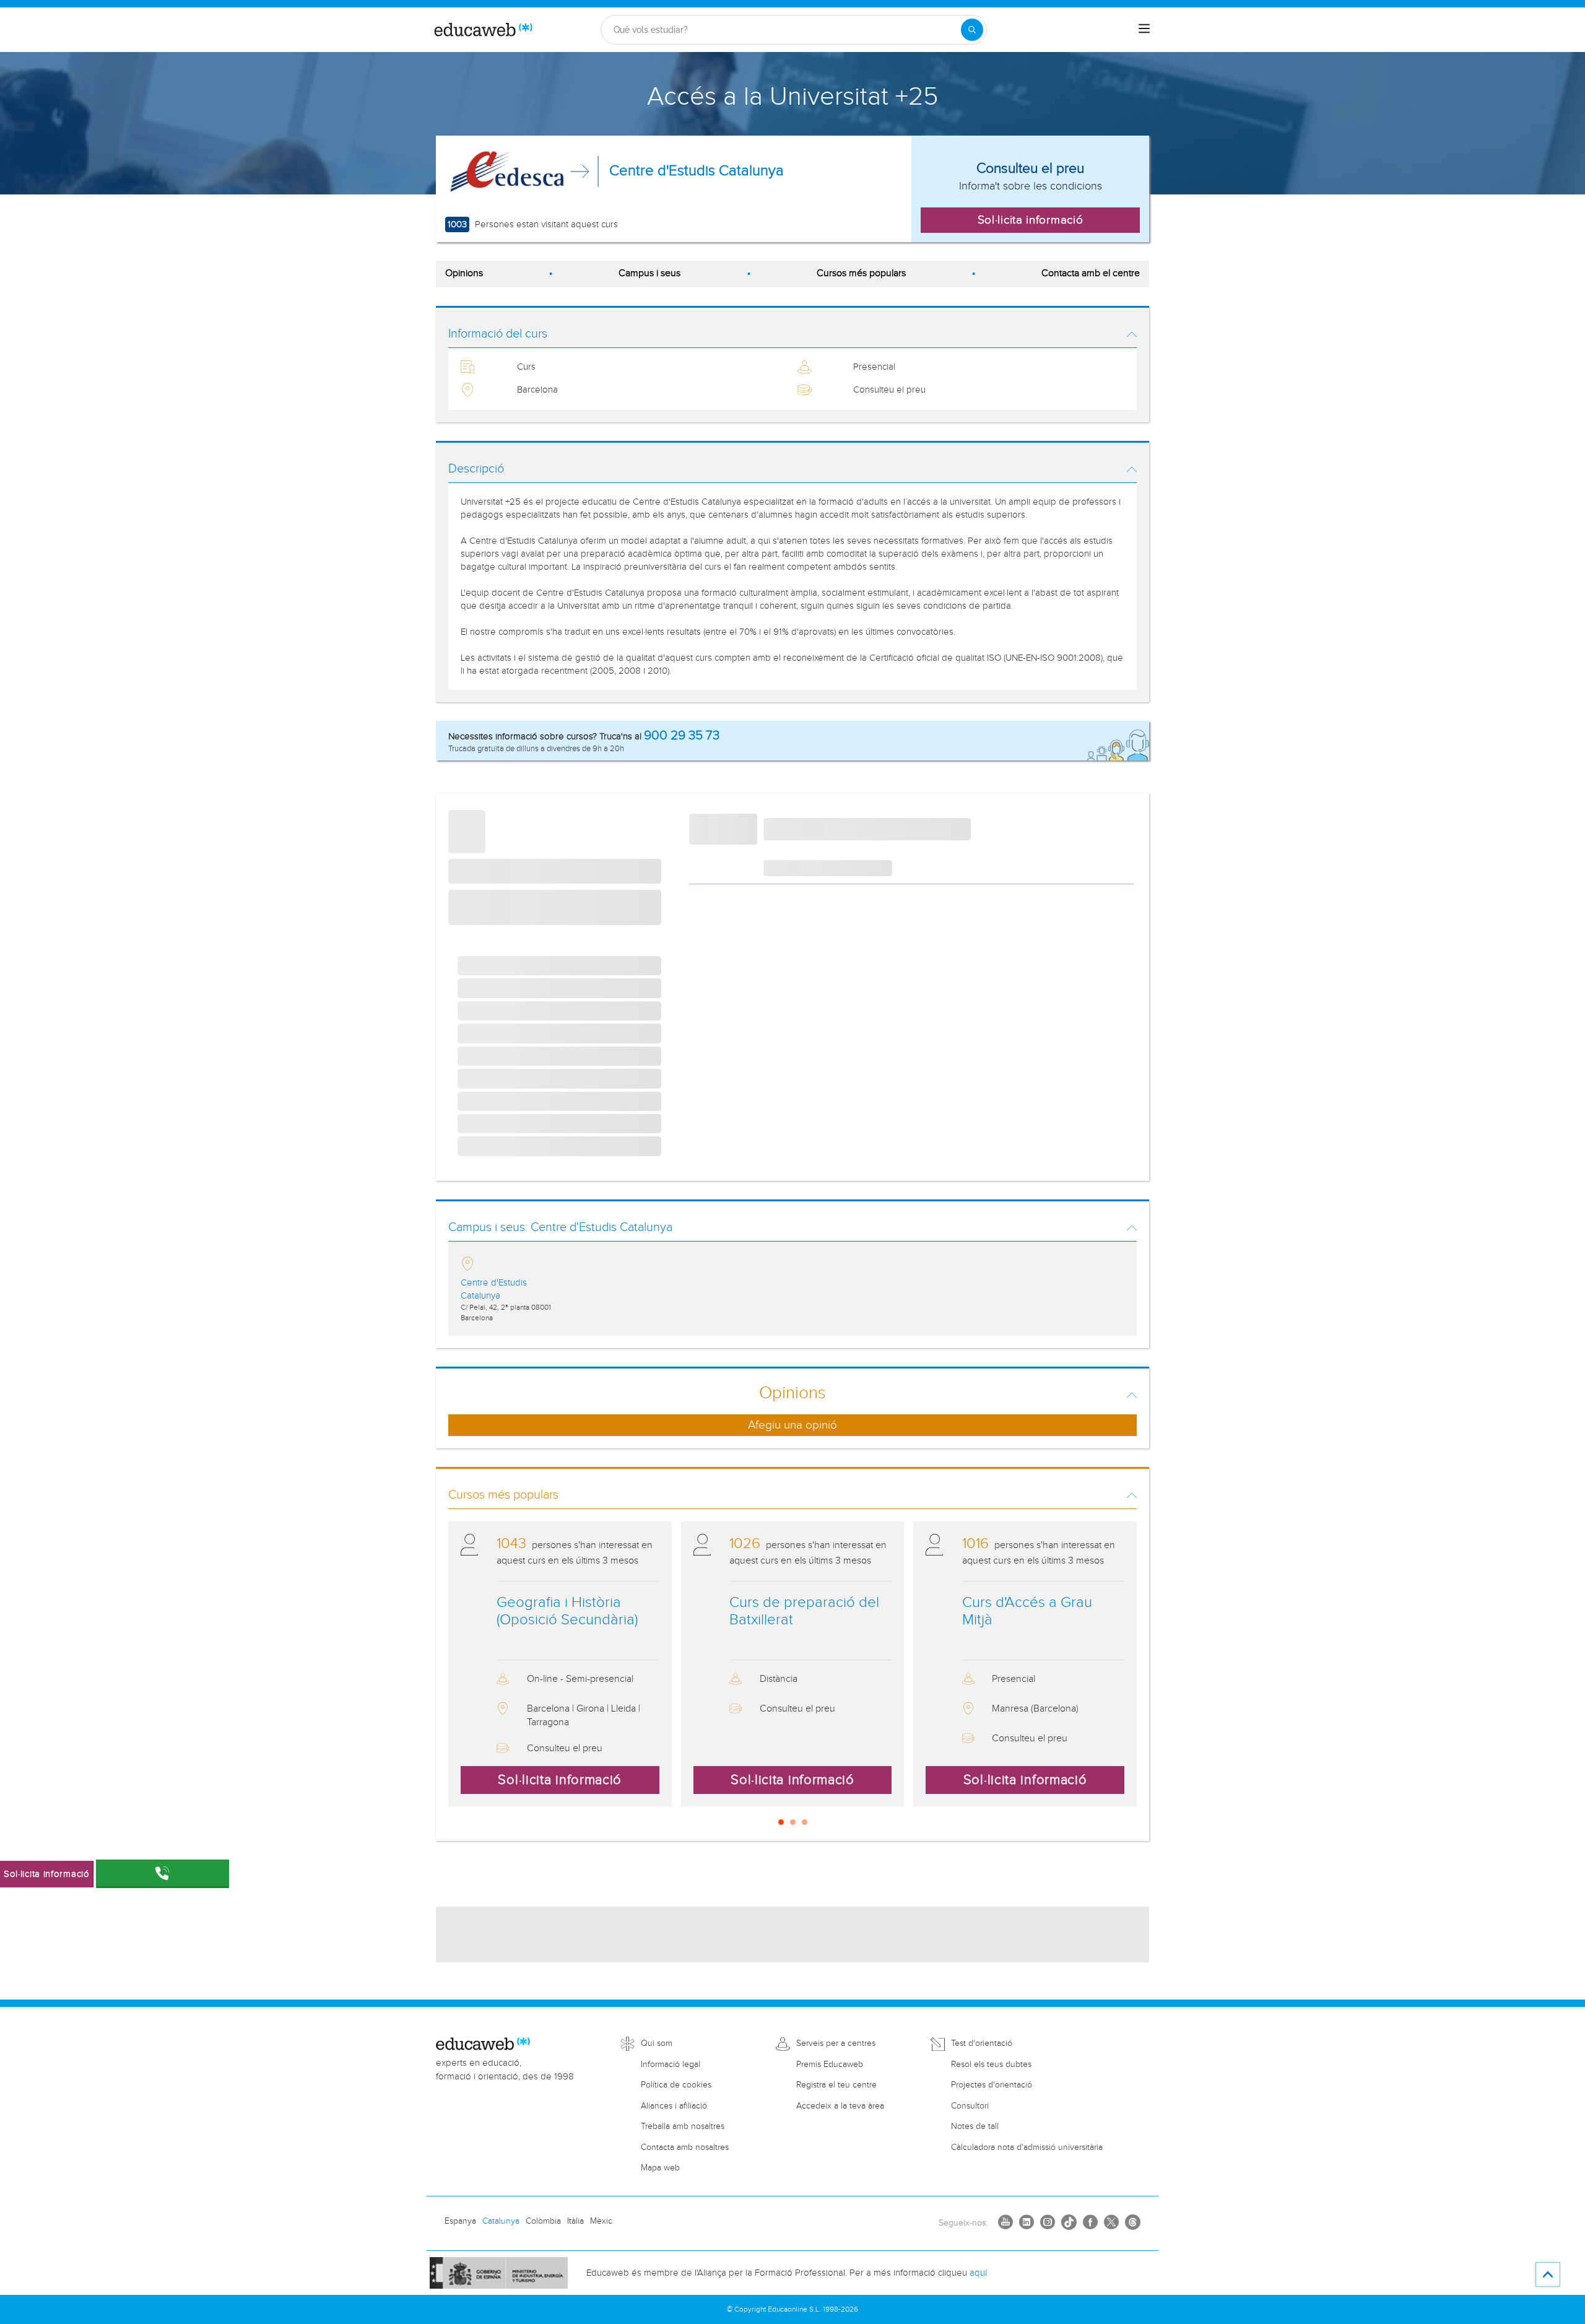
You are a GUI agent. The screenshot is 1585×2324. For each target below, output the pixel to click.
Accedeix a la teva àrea (840, 2106)
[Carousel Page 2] (793, 1822)
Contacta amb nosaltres (685, 2148)
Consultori (970, 2106)
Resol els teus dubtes (991, 2065)
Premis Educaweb (830, 2065)
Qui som (657, 2043)
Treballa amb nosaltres (683, 2126)
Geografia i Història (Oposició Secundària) (567, 1612)
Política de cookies (676, 2085)
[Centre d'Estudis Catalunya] (507, 172)
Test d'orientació (982, 2043)
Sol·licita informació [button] (1031, 220)
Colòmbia (543, 2221)
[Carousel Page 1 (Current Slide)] (781, 1822)
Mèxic (601, 2221)
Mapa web (660, 2168)
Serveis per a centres (836, 2043)
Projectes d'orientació (992, 2085)
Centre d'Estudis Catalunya (697, 171)
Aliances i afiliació (674, 2106)
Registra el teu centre (836, 2085)
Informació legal (671, 2065)
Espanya (460, 2221)
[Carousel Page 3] (805, 1822)
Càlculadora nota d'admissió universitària (1027, 2148)
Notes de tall (975, 2126)
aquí (978, 2273)
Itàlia (575, 2221)
